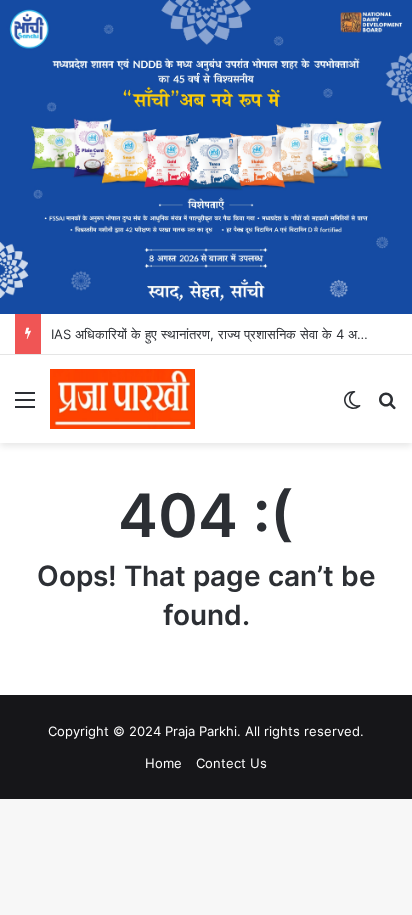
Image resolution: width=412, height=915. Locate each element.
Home (163, 763)
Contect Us (231, 763)
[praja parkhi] (122, 399)
